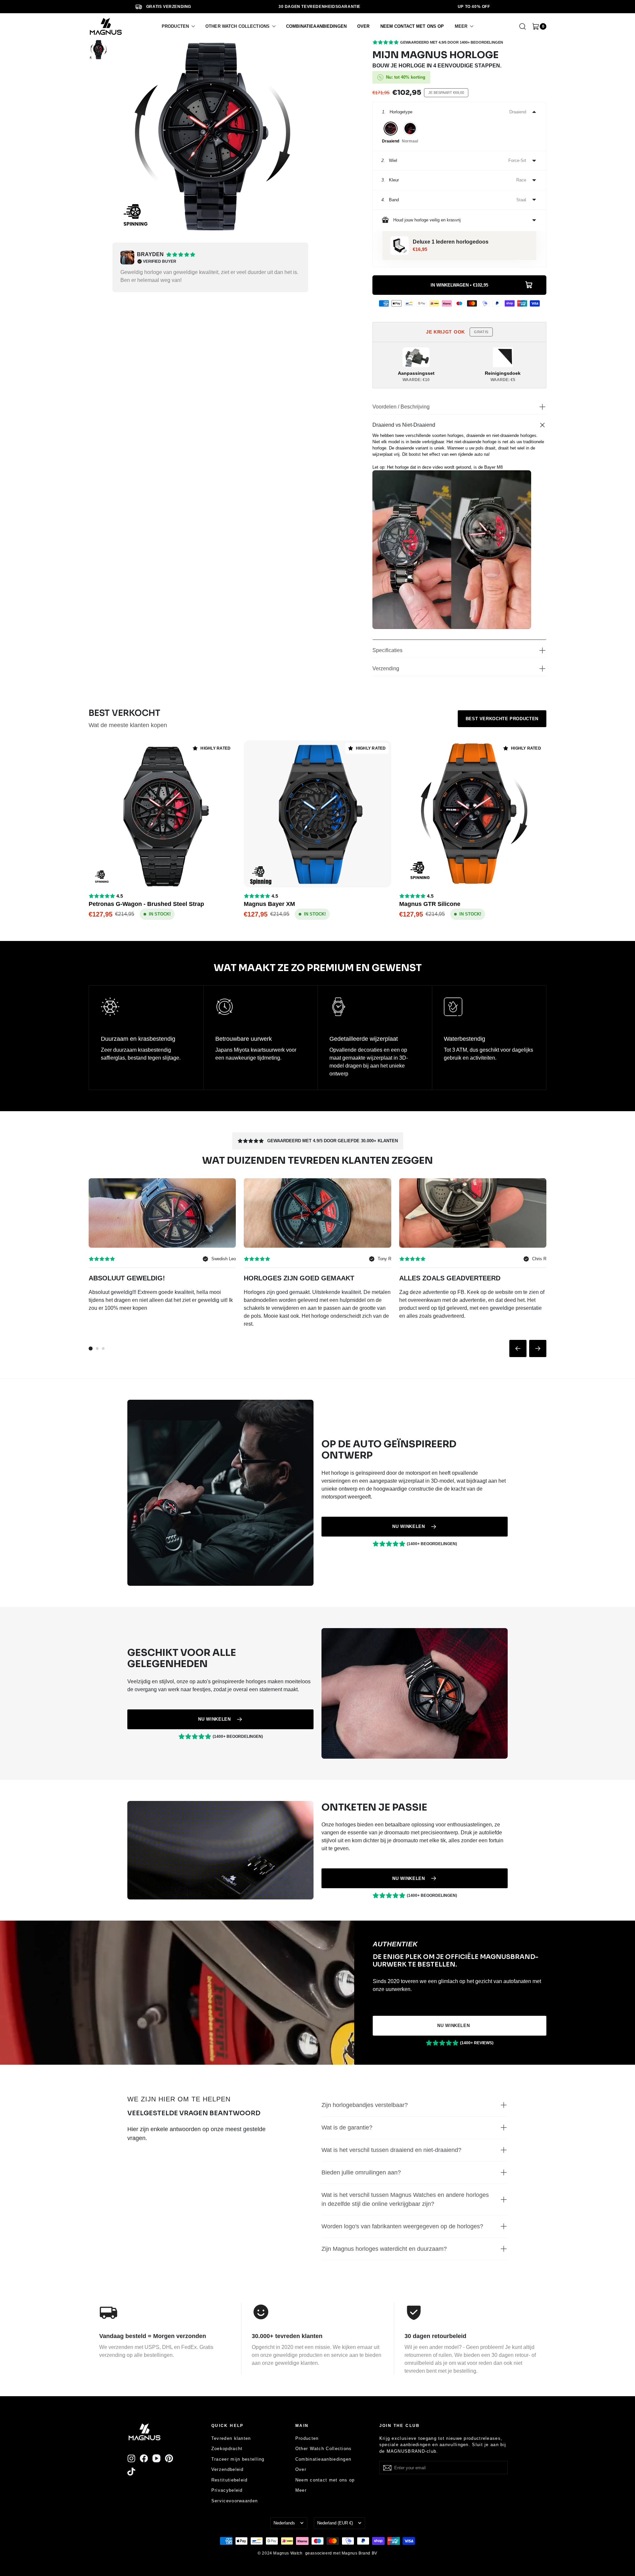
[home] (106, 26)
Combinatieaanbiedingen (323, 2459)
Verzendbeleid (228, 2469)
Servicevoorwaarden (234, 2501)
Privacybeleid (227, 2490)
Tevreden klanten (231, 2438)
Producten (307, 2438)
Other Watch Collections (324, 2449)
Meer (301, 2490)
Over (301, 2469)
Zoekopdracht (227, 2449)
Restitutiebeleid (230, 2480)
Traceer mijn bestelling (238, 2459)
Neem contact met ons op (325, 2480)
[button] (178, 26)
